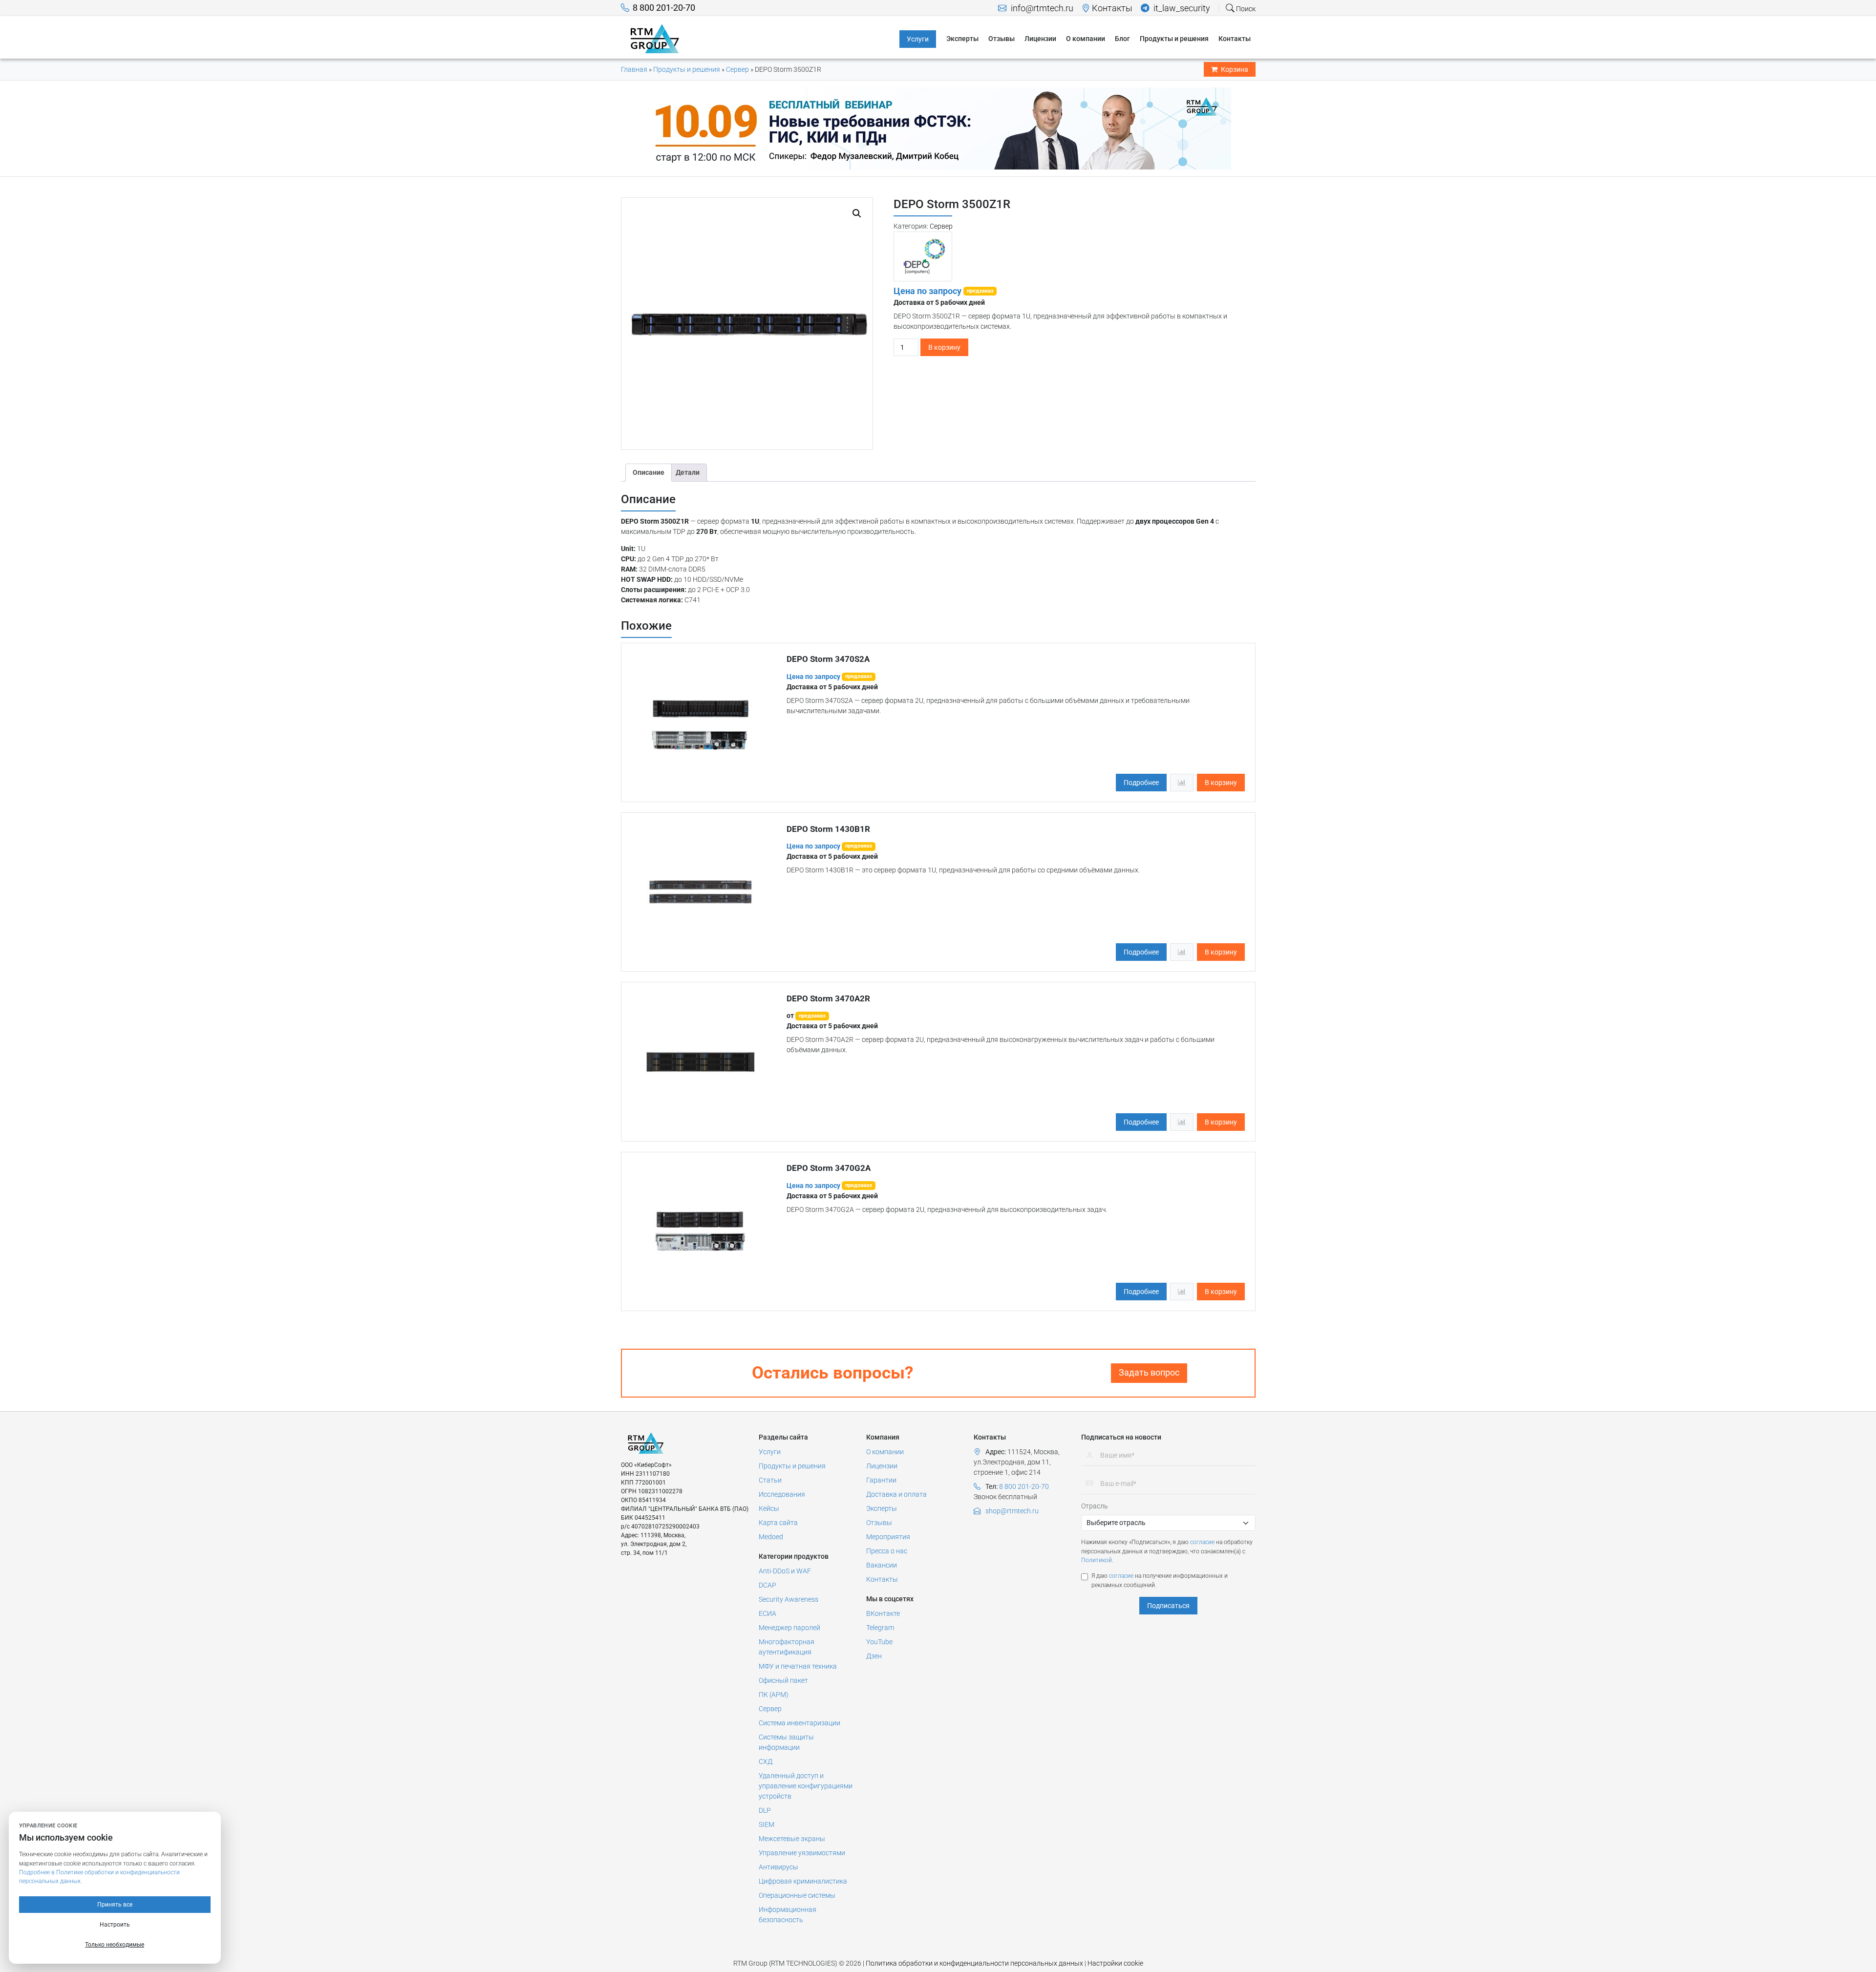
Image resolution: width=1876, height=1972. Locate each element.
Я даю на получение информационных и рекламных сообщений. (1160, 1580)
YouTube (879, 1642)
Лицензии (882, 1466)
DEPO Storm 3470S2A (828, 659)
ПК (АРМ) (774, 1695)
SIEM (767, 1824)
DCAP (767, 1585)
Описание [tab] (649, 472)
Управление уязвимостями (802, 1853)
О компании (885, 1452)
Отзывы (879, 1523)
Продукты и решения (687, 69)
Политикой (1097, 1560)
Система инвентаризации (799, 1723)
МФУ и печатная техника (798, 1666)
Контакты (1112, 8)
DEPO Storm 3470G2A (829, 1168)
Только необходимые (115, 1945)
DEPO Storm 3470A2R (828, 998)
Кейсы (769, 1508)
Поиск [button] (1245, 9)
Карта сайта (778, 1523)
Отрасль (1095, 1506)
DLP (765, 1810)
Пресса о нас (887, 1551)
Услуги (770, 1452)
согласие (1202, 1542)
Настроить (115, 1925)
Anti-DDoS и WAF (785, 1571)
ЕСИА (767, 1613)
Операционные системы (797, 1895)
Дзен (874, 1656)
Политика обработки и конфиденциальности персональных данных (974, 1963)
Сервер (737, 69)
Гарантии (881, 1480)
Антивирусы (778, 1867)
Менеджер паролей (789, 1628)
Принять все (115, 1905)
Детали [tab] (688, 472)
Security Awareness (789, 1599)
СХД (766, 1761)
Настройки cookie (1115, 1963)
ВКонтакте (883, 1613)
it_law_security (1181, 8)
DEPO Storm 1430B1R (828, 829)
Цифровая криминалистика (803, 1881)
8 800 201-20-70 (664, 8)
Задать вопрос (1149, 1373)
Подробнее (1141, 783)
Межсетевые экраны (792, 1839)
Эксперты (882, 1508)
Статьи (770, 1480)
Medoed (771, 1537)
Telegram (880, 1628)
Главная (634, 69)
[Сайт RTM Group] (655, 38)
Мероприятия (888, 1537)
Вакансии (882, 1565)
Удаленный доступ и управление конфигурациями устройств (806, 1786)
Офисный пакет (783, 1680)
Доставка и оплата (896, 1494)
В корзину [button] (1221, 783)
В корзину (944, 347)
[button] (857, 213)
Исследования (782, 1494)
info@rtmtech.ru (1041, 8)
